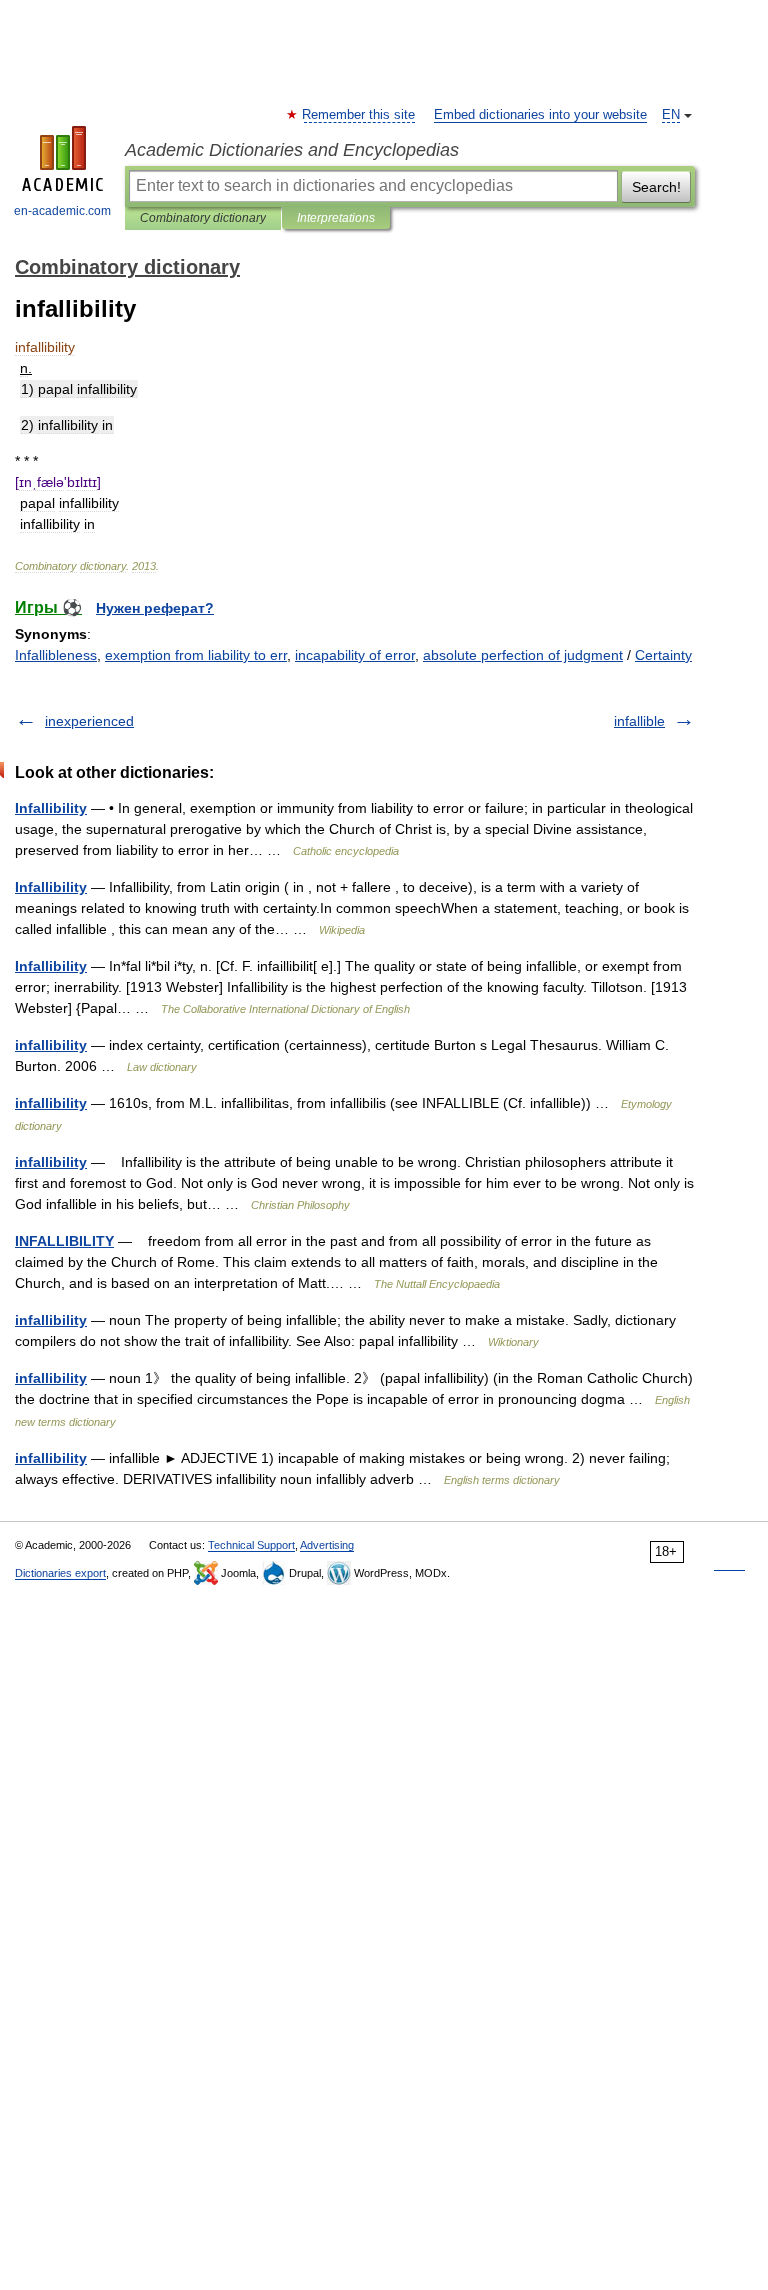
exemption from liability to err (196, 655)
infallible (639, 721)
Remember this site (359, 115)
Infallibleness (56, 655)
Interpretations (336, 218)
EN (671, 115)
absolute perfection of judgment (523, 655)
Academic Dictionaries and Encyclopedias (292, 150)
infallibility (51, 1045)
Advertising (327, 1545)
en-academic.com (62, 211)
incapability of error (355, 655)
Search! (656, 187)
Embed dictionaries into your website (540, 115)
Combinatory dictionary (203, 218)
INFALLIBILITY (64, 1241)
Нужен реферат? (155, 608)
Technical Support (251, 1545)
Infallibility (51, 808)
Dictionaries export (60, 1573)
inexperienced (89, 721)
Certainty (663, 655)
